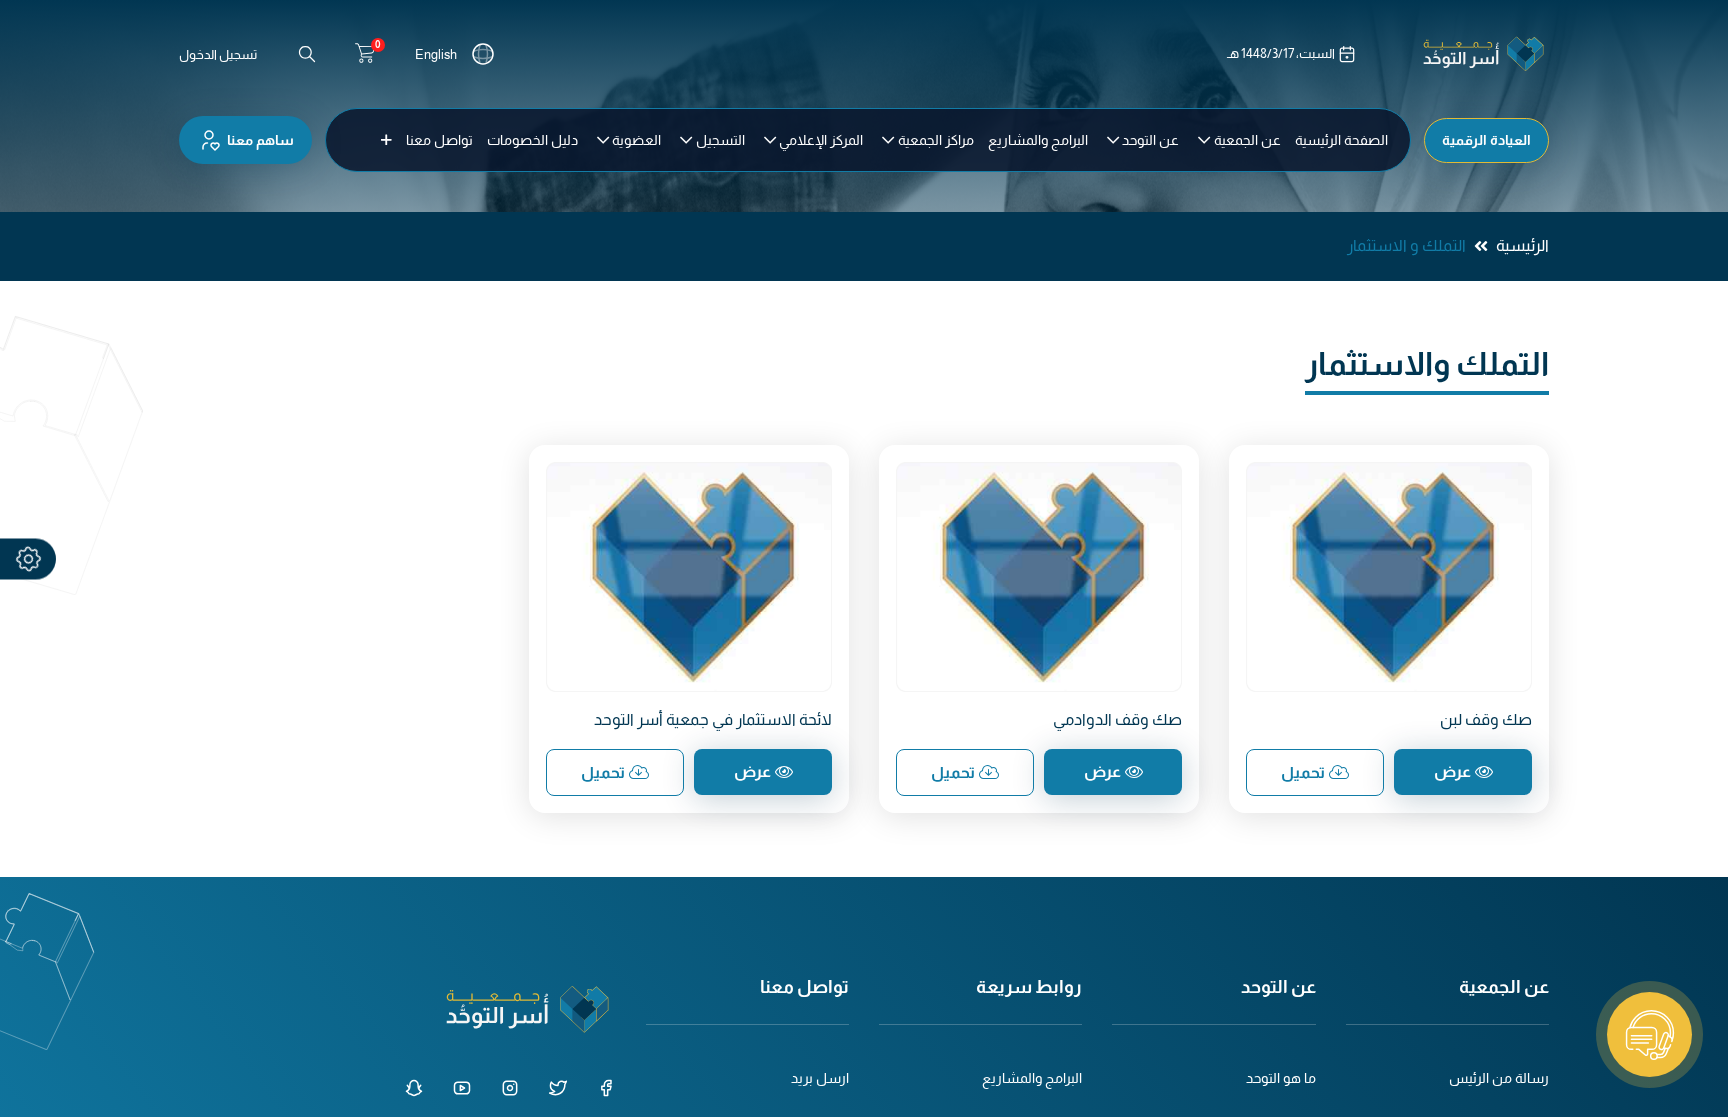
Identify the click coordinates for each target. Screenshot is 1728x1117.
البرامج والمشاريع (1032, 1078)
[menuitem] (1341, 140)
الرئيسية (1522, 245)
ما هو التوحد (1281, 1078)
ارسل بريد (820, 1078)
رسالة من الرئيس (1499, 1078)
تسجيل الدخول (218, 54)
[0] (365, 54)
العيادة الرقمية (1486, 140)
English (436, 54)
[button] (386, 140)
